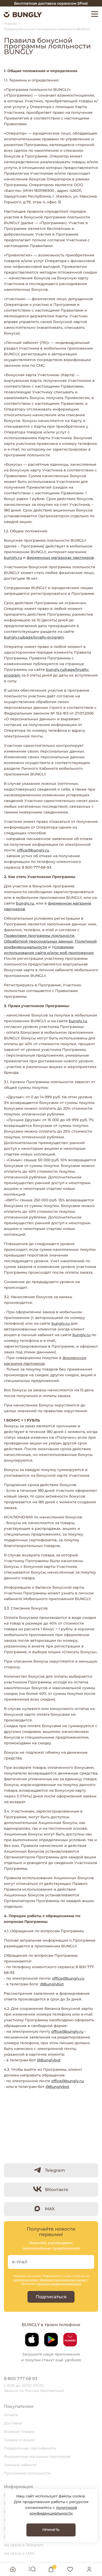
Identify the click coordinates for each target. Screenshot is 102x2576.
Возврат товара (19, 2432)
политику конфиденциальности (59, 2284)
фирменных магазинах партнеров (60, 558)
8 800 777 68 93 (21, 2379)
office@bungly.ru (33, 850)
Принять (51, 2530)
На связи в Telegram (24, 2545)
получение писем (26, 2280)
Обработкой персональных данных (38, 941)
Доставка (13, 2423)
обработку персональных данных (63, 2280)
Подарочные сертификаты (30, 2448)
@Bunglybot (52, 1984)
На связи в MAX (19, 2553)
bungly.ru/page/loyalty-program (34, 637)
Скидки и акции (19, 2440)
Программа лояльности (27, 2473)
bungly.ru (13, 558)
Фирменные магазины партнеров (37, 2457)
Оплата (11, 2415)
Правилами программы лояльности (39, 936)
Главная (10, 24)
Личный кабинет (20, 2465)
